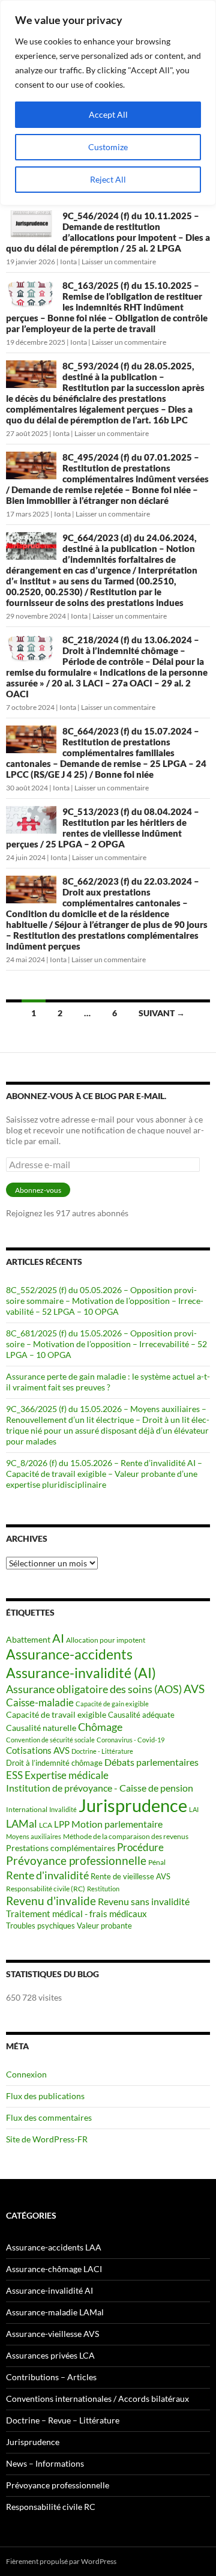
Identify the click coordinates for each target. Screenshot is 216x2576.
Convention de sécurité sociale (50, 1740)
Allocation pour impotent (106, 1640)
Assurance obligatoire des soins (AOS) (94, 1689)
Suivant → (162, 1013)
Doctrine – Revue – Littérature (63, 2420)
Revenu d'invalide (51, 1901)
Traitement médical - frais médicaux (76, 1914)
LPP (62, 1824)
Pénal (157, 1862)
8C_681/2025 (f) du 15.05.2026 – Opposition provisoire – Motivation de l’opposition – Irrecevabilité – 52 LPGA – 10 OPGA (106, 1344)
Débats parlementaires (151, 1762)
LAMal (22, 1823)
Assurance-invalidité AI (49, 2290)
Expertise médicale (67, 1775)
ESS (14, 1775)
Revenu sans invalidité (144, 1902)
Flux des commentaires (49, 2117)
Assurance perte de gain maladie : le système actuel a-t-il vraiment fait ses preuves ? (108, 1382)
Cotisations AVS (38, 1750)
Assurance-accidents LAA (54, 2247)
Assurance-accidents (69, 1654)
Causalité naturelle (41, 1728)
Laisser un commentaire (119, 262)
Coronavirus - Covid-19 (130, 1740)
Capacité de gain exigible (112, 1704)
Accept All (108, 114)
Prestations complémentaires (61, 1848)
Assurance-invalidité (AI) (81, 1673)
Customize (108, 147)
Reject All (108, 179)
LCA (46, 1825)
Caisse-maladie (40, 1702)
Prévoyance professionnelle (76, 1861)
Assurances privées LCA (50, 2355)
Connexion (26, 2074)
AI (58, 1638)
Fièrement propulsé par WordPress (61, 2561)
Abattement (28, 1639)
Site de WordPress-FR (47, 2139)
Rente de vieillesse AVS (130, 1876)
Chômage (100, 1727)
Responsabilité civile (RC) (46, 1889)
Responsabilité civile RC (51, 2507)
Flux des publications (45, 2096)
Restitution (103, 1889)
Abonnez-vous (38, 1190)
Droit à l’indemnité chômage (54, 1763)
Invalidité (63, 1809)
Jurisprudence (133, 1805)
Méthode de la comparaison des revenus (126, 1836)
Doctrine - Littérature (102, 1751)
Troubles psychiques (40, 1926)
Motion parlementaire (117, 1824)
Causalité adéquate (141, 1715)
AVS (194, 1689)
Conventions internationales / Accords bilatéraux (97, 2399)
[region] (108, 103)
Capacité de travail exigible (56, 1714)
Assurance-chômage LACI (54, 2269)
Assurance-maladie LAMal (55, 2312)
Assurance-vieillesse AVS (52, 2334)
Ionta (68, 262)
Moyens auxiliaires (34, 1836)
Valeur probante (104, 1926)
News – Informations (45, 2463)
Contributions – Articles (51, 2377)
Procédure (140, 1847)
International (27, 1809)
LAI (194, 1809)
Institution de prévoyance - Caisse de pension (100, 1788)
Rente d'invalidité (47, 1875)
